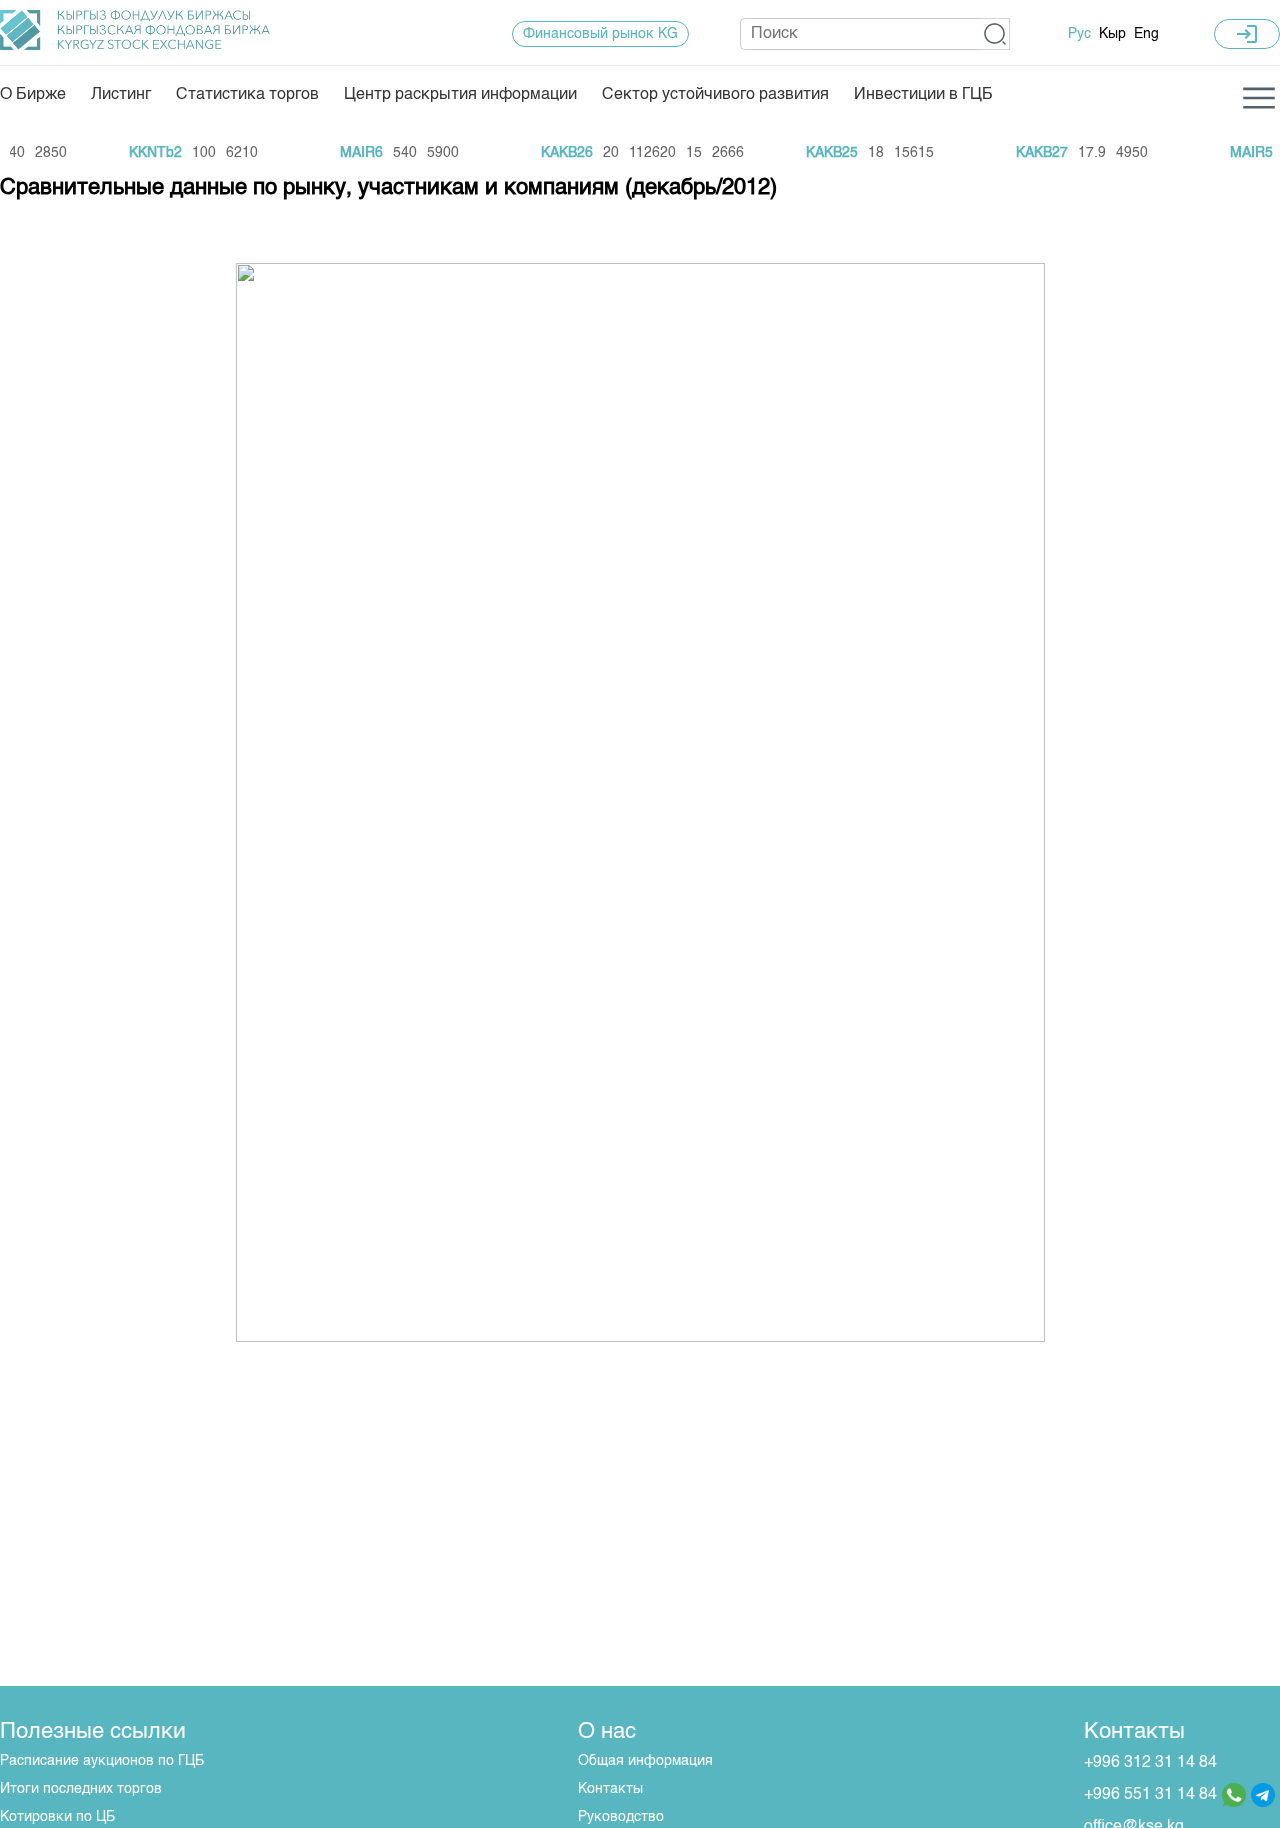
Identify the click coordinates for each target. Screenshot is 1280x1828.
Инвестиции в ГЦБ (923, 95)
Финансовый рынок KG (600, 34)
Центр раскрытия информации (460, 95)
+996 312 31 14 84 (1150, 1763)
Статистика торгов (247, 95)
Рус (1079, 34)
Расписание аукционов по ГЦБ (102, 1761)
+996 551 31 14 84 (1150, 1795)
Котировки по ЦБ (57, 1817)
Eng (1146, 34)
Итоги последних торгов (81, 1789)
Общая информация (645, 1761)
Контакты (610, 1789)
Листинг (121, 95)
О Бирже (33, 95)
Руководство (621, 1817)
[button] (995, 34)
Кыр (1112, 34)
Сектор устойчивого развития (715, 95)
